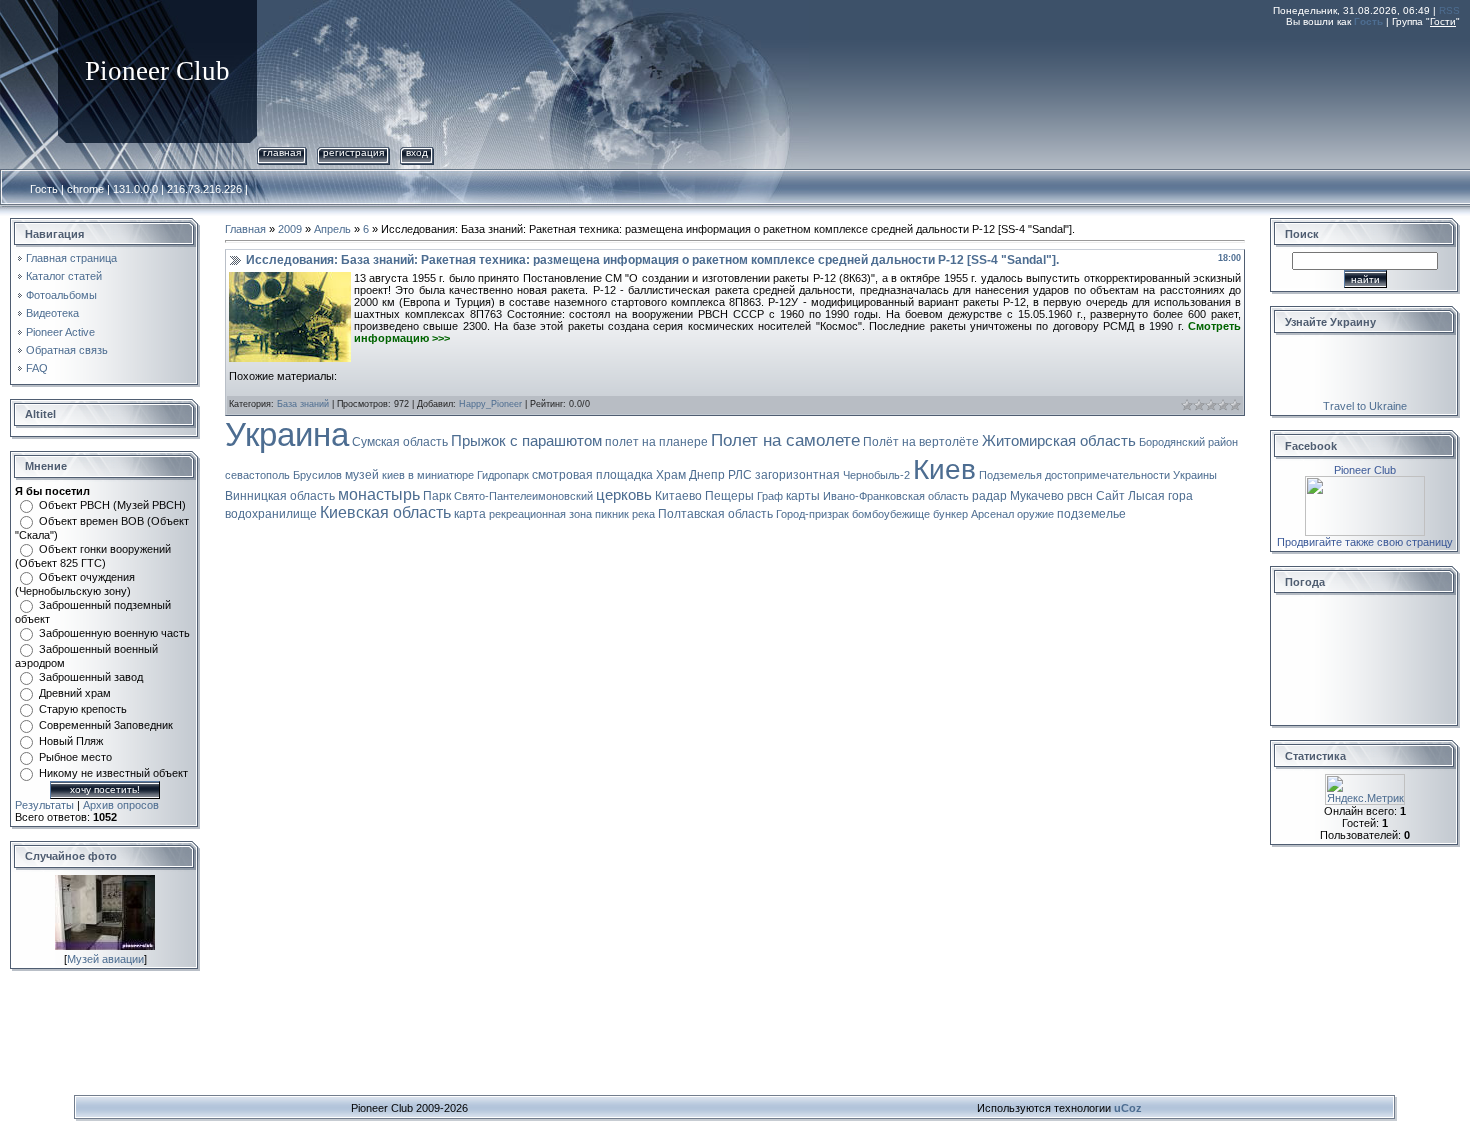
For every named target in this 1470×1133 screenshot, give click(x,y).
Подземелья (1010, 475)
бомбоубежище (891, 514)
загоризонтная (797, 475)
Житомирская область (1059, 441)
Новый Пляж (71, 741)
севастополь (257, 475)
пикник (612, 514)
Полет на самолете (785, 440)
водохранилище (271, 514)
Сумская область (400, 442)
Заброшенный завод (91, 677)
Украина (287, 434)
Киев (944, 469)
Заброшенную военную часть (114, 633)
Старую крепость (83, 709)
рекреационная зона (540, 514)
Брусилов (317, 475)
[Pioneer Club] (1365, 482)
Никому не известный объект (113, 773)
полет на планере (656, 442)
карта (470, 514)
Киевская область (385, 512)
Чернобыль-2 (876, 475)
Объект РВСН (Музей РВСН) (112, 505)
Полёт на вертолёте (921, 442)
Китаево (678, 496)
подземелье (1091, 514)
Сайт (1110, 496)
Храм (671, 475)
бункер (950, 514)
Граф (770, 496)
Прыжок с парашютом (526, 441)
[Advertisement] (1096, 83)
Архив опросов (121, 805)
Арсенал (992, 514)
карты (803, 496)
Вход (417, 152)
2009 (290, 229)
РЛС (740, 475)
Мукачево (1037, 496)
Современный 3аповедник (106, 725)
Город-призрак (812, 514)
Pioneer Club (1365, 470)
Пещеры (729, 496)
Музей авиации (105, 959)
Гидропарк (503, 475)
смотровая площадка (592, 475)
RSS (1449, 10)
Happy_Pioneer (490, 404)
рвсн (1080, 496)
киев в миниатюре (428, 475)
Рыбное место (75, 757)
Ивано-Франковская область (896, 496)
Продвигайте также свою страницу (1365, 542)
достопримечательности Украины (1131, 475)
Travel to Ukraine (1365, 406)
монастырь (379, 494)
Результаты (44, 805)
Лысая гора (1160, 496)
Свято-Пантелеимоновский (523, 496)
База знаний (303, 404)
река (643, 514)
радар (989, 496)
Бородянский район (1188, 442)
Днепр (707, 475)
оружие (1035, 514)
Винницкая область (280, 496)
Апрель (332, 229)
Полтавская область (715, 514)
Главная (282, 152)
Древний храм (75, 693)
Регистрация (353, 152)
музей (362, 475)
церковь (624, 495)
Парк (437, 496)
